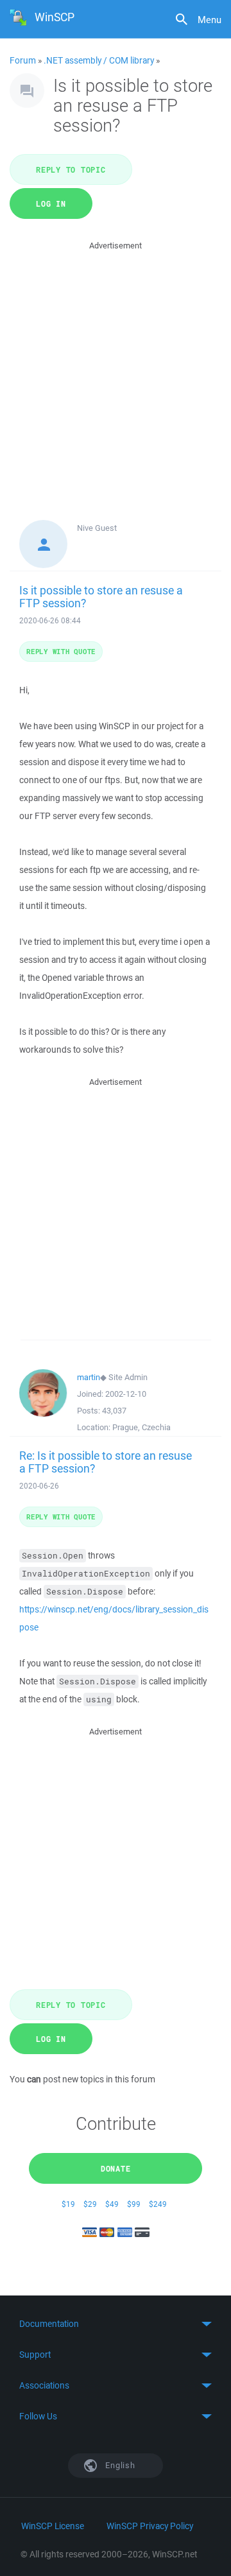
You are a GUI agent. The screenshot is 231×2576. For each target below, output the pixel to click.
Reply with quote (61, 651)
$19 (68, 2204)
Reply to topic (71, 169)
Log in (51, 203)
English (119, 2465)
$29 (90, 2204)
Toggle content (116, 2324)
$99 (134, 2204)
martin (89, 1377)
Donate (116, 2168)
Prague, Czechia (141, 1427)
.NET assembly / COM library (99, 60)
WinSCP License (53, 2526)
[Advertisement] (116, 368)
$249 (158, 2204)
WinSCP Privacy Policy (150, 2526)
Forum (23, 60)
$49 (112, 2204)
